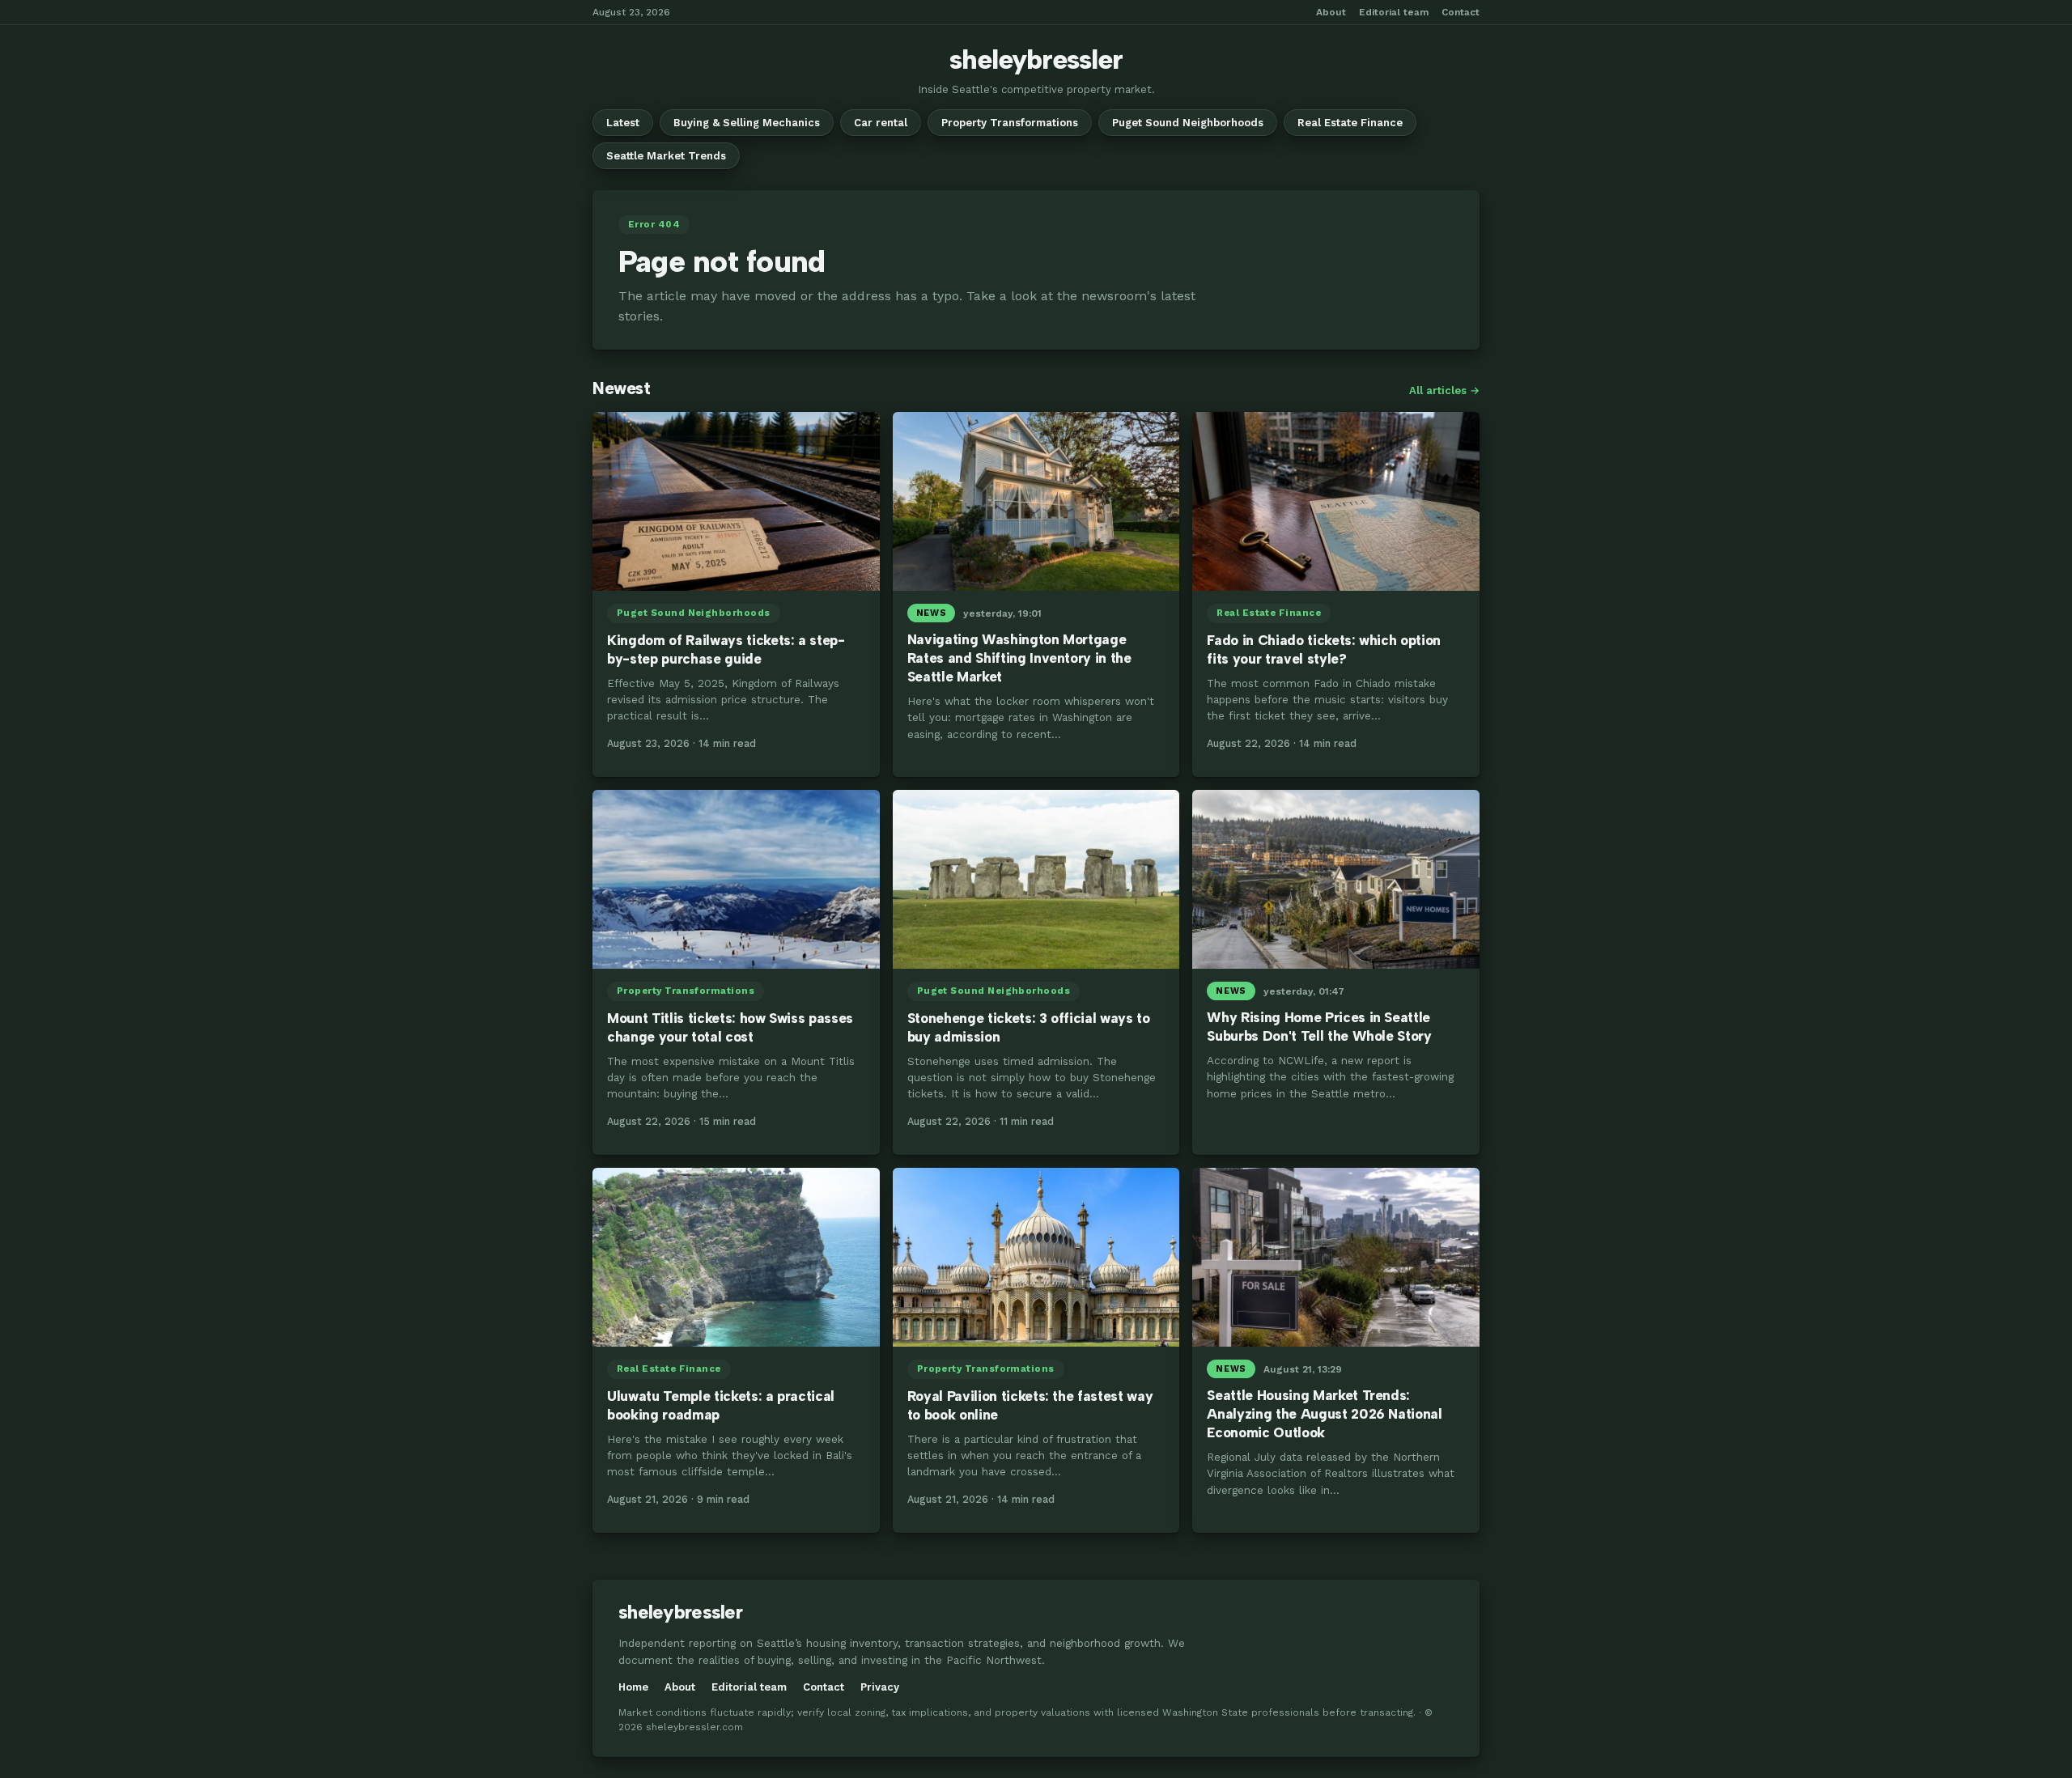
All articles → (1444, 390)
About (1331, 12)
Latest (623, 123)
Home (633, 1687)
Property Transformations (1010, 123)
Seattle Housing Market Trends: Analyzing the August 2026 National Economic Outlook (1324, 1414)
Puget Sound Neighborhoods (1188, 123)
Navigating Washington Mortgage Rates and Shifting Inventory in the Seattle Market (1019, 658)
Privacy (880, 1687)
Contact (1461, 12)
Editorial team (1394, 12)
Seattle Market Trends (666, 156)
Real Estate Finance (1350, 123)
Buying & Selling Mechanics (747, 123)
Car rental (881, 123)
